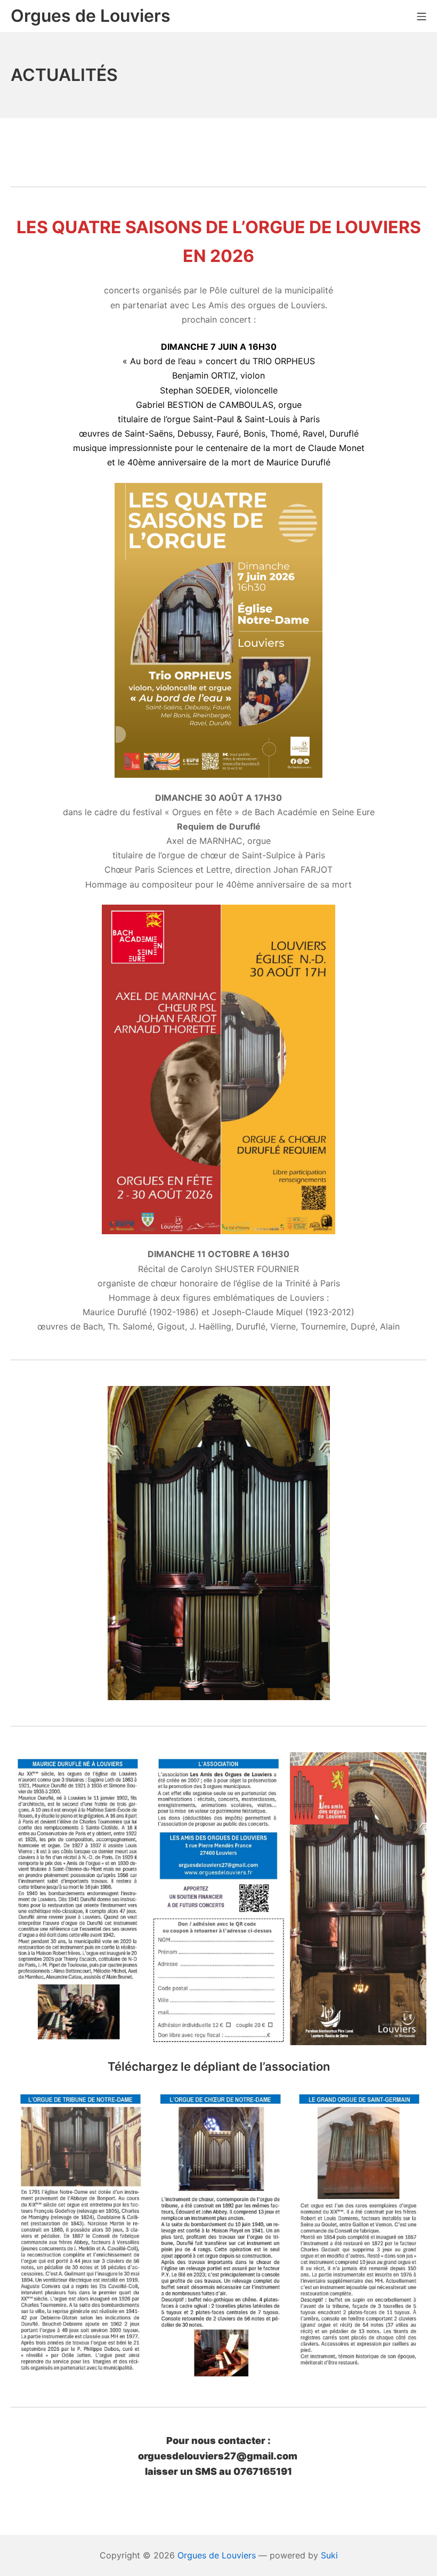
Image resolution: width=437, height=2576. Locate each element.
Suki (329, 2555)
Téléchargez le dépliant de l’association (219, 2066)
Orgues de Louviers (217, 2555)
